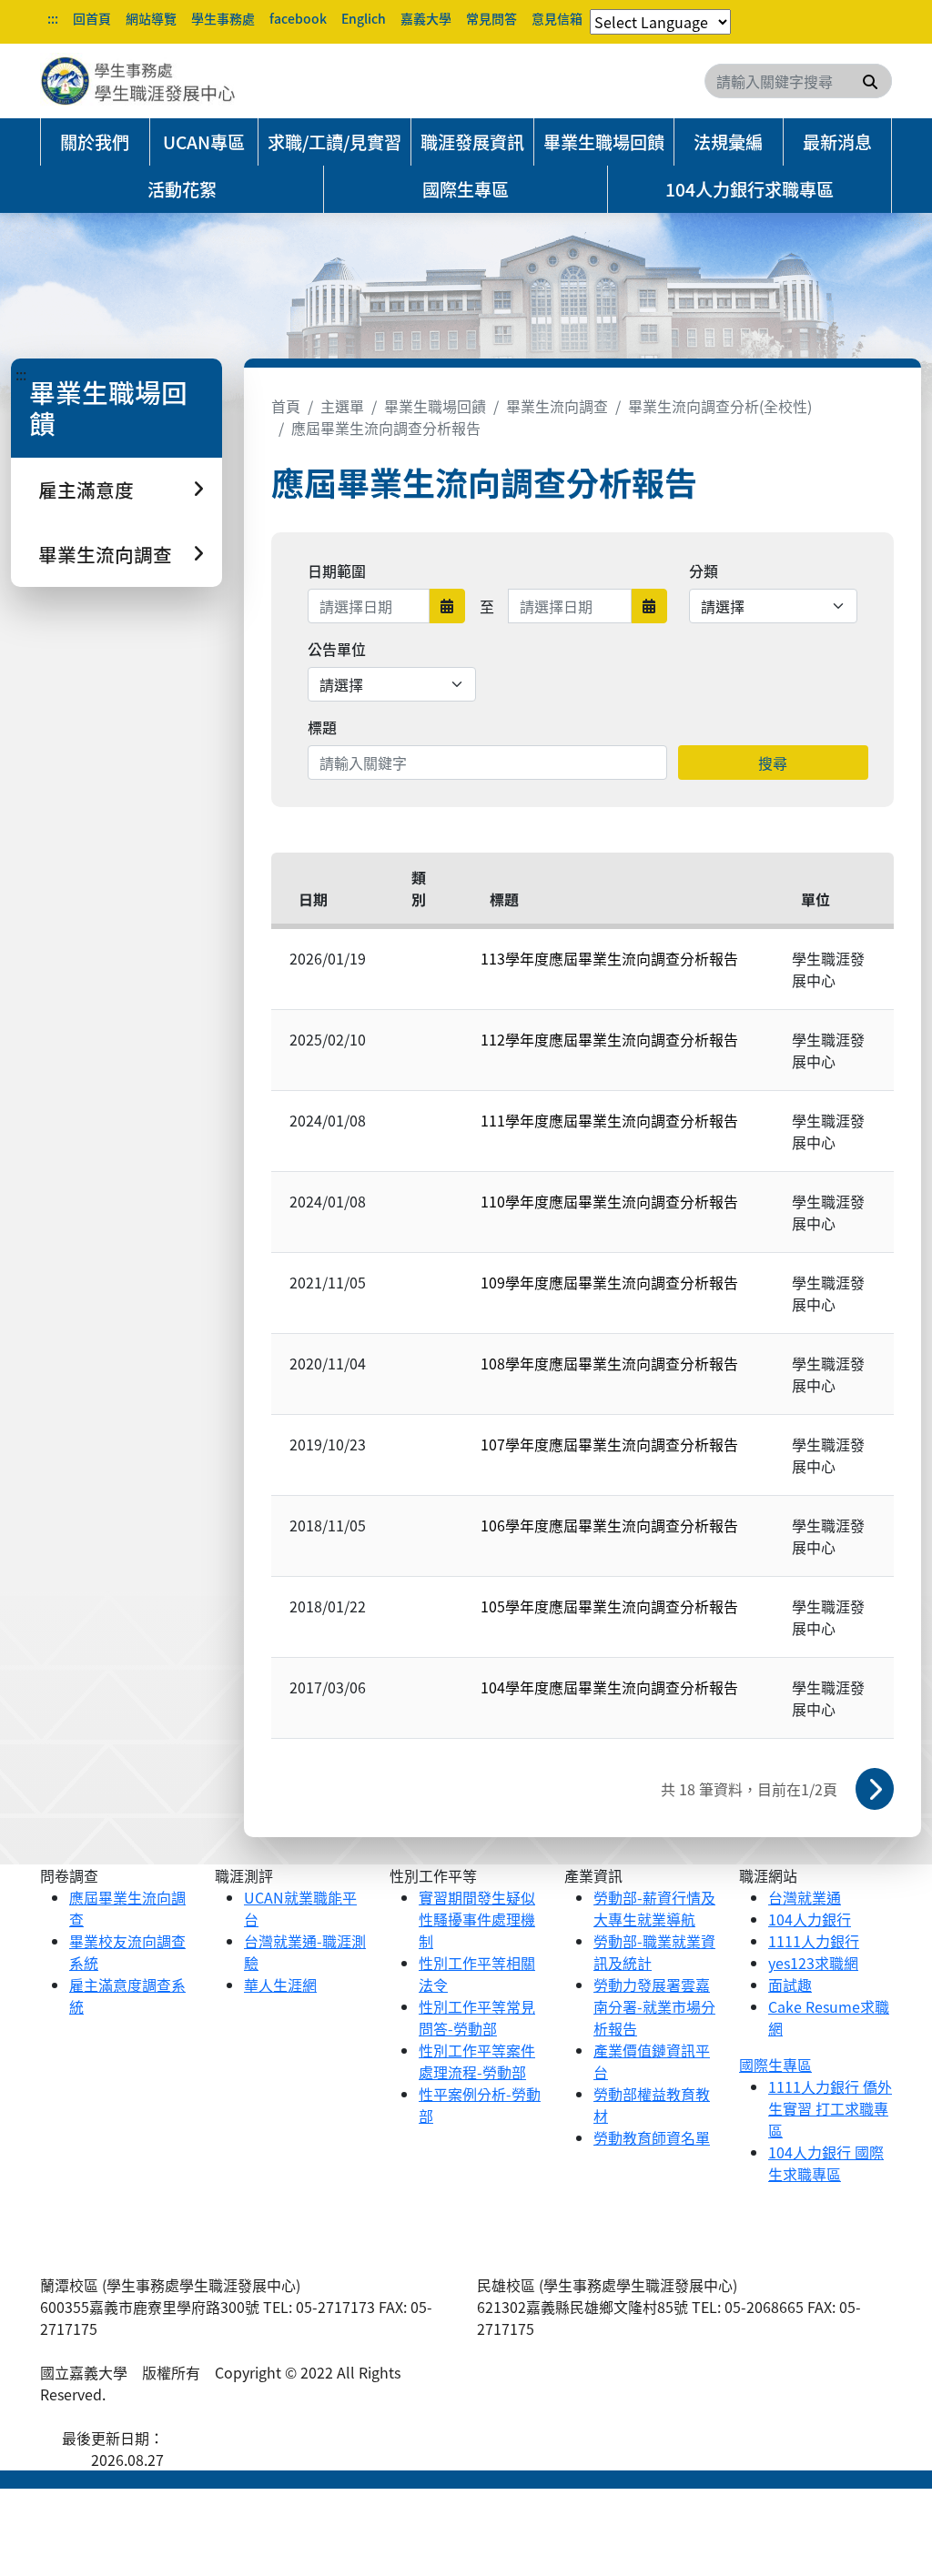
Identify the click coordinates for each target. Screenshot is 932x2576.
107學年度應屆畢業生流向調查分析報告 (609, 1444)
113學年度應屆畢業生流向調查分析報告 (609, 958)
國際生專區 (466, 189)
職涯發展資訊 (472, 142)
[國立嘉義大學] (138, 81)
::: (53, 18)
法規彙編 (728, 142)
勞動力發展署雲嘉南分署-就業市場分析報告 (654, 2006)
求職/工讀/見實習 (334, 142)
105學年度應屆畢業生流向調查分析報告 (609, 1606)
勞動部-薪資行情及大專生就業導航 (654, 1908)
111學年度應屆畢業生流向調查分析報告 (609, 1120)
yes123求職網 (813, 1963)
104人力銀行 (810, 1919)
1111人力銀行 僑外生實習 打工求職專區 (830, 2108)
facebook (298, 18)
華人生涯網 (280, 1985)
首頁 (286, 406)
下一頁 (875, 1789)
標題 (322, 727)
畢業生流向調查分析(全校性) (720, 406)
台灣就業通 (805, 1897)
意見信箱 (557, 18)
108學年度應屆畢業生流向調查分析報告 (609, 1363)
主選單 (342, 406)
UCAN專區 (204, 142)
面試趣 (790, 1985)
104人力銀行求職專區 (750, 189)
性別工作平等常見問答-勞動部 (477, 2017)
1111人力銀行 (814, 1941)
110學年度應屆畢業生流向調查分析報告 (609, 1201)
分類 (704, 571)
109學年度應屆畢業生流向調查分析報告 (609, 1282)
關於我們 (95, 142)
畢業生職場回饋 (604, 142)
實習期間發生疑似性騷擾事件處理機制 (477, 1919)
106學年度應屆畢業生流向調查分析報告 (609, 1525)
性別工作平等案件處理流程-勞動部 (477, 2061)
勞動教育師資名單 (652, 2137)
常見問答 (491, 18)
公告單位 (337, 649)
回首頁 (92, 18)
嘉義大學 (426, 18)
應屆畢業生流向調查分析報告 (386, 428)
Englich (364, 18)
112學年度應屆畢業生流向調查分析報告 (609, 1039)
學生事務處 (223, 18)
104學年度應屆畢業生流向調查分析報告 (609, 1687)
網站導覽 (151, 18)
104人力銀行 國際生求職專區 (826, 2163)
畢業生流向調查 (557, 406)
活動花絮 (182, 189)
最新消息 (837, 142)
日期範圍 (337, 571)
